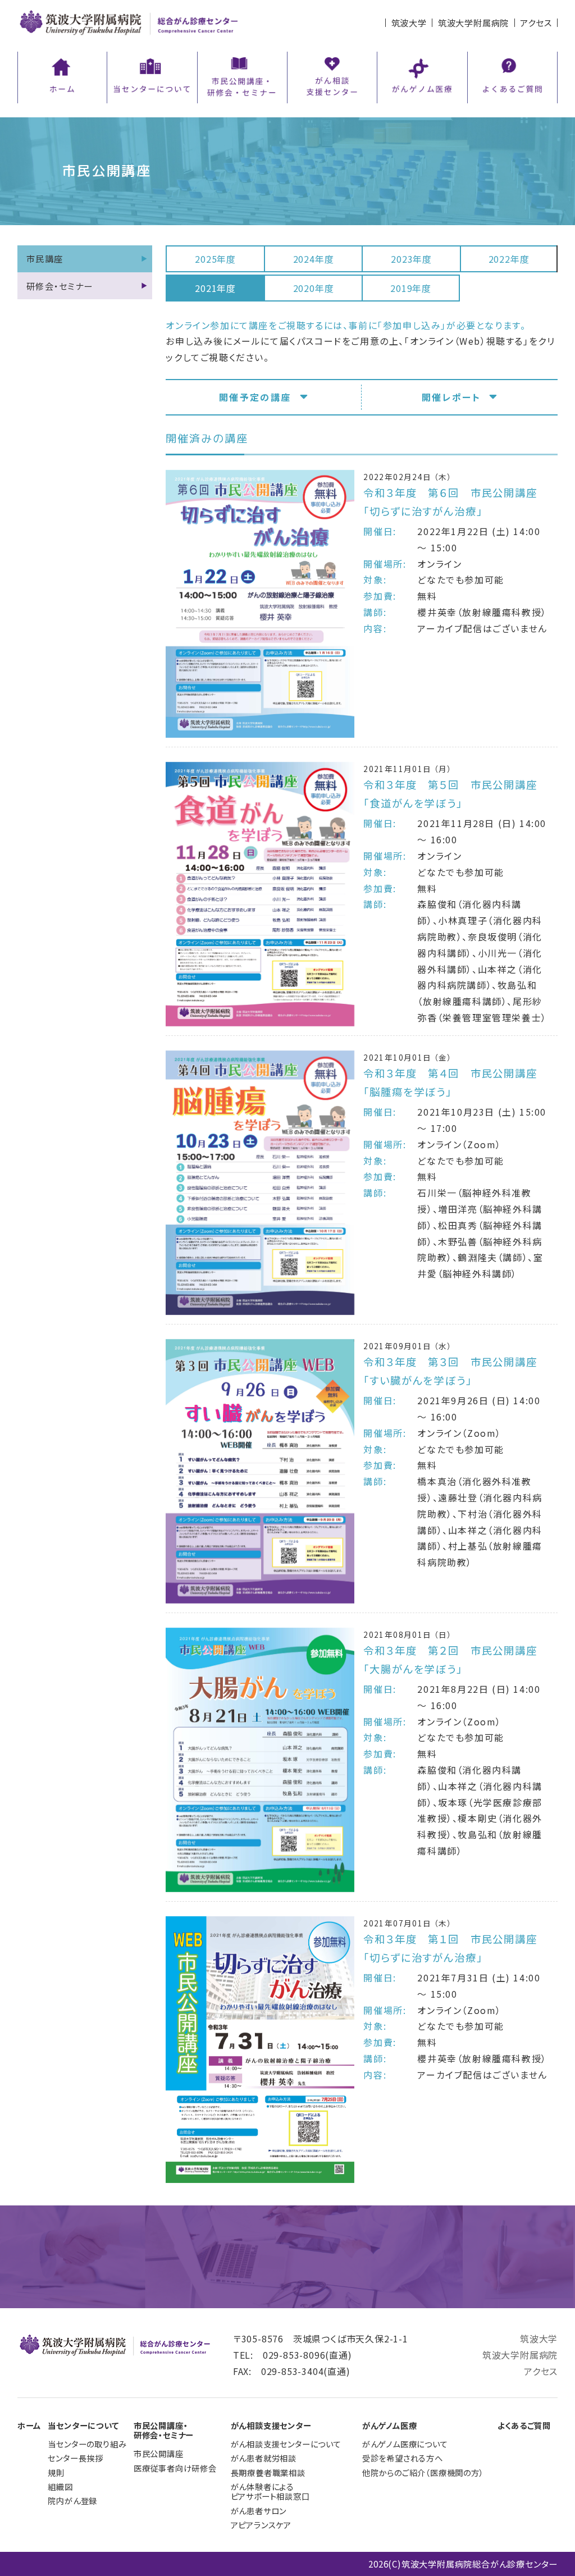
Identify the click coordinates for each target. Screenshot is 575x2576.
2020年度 (314, 288)
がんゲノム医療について (405, 2444)
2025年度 (215, 259)
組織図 (60, 2486)
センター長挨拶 (76, 2458)
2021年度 (215, 288)
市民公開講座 (159, 2453)
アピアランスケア (261, 2525)
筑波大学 (409, 22)
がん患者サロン (259, 2511)
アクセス (536, 22)
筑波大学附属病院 (473, 22)
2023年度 (411, 259)
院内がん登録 (72, 2500)
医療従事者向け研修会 (175, 2468)
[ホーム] (62, 76)
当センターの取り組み (87, 2444)
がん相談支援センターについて (286, 2444)
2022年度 (509, 259)
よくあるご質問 (524, 2425)
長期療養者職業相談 (268, 2472)
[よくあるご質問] (512, 76)
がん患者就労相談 (264, 2458)
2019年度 (411, 288)
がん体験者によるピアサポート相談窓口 (270, 2491)
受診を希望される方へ (403, 2458)
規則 (56, 2472)
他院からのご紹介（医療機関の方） (423, 2472)
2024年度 (314, 259)
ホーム (29, 2425)
